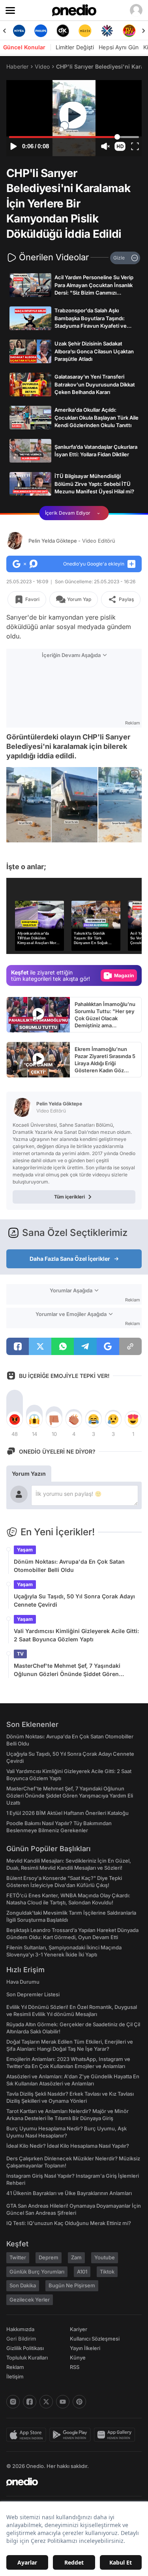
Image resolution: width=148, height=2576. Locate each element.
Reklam (15, 2367)
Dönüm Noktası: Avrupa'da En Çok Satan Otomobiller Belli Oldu (69, 1566)
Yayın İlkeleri (85, 2348)
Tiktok (107, 2272)
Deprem (49, 2257)
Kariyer (79, 2329)
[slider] (74, 137)
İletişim (15, 2376)
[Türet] (129, 31)
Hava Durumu (23, 1982)
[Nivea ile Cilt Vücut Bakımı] (19, 31)
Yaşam (25, 1550)
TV (20, 1654)
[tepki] (15, 1419)
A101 (82, 2272)
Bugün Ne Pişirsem (72, 2285)
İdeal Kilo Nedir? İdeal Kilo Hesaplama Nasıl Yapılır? (68, 2146)
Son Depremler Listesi (33, 1994)
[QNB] (107, 31)
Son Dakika (23, 2285)
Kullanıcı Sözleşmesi (95, 2339)
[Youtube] (63, 2402)
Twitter (18, 2257)
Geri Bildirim (21, 2339)
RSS (75, 2367)
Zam (76, 2257)
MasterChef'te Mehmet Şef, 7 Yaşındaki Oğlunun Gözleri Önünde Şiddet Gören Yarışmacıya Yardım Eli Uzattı (67, 1670)
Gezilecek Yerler (30, 2300)
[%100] (85, 31)
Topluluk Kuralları (27, 2358)
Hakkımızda (20, 2329)
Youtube (105, 2257)
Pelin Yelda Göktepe (72, 541)
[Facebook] (30, 2402)
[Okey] (63, 31)
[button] (120, 146)
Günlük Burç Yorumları (37, 2272)
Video (42, 66)
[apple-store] (28, 2435)
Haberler (17, 66)
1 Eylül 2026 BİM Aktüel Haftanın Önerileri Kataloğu (67, 1813)
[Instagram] (13, 2402)
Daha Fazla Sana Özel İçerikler (70, 1259)
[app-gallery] (116, 2435)
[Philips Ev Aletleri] (41, 31)
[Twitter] (46, 2402)
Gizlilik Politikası (25, 2348)
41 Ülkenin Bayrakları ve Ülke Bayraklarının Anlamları (69, 2193)
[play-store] (72, 2435)
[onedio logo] (69, 2482)
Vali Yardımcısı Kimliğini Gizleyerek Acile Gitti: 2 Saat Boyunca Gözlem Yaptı (76, 1635)
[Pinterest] (79, 2402)
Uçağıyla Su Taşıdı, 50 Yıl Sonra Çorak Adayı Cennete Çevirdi (74, 1600)
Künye (78, 2358)
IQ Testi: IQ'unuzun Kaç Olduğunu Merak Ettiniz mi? (69, 2223)
